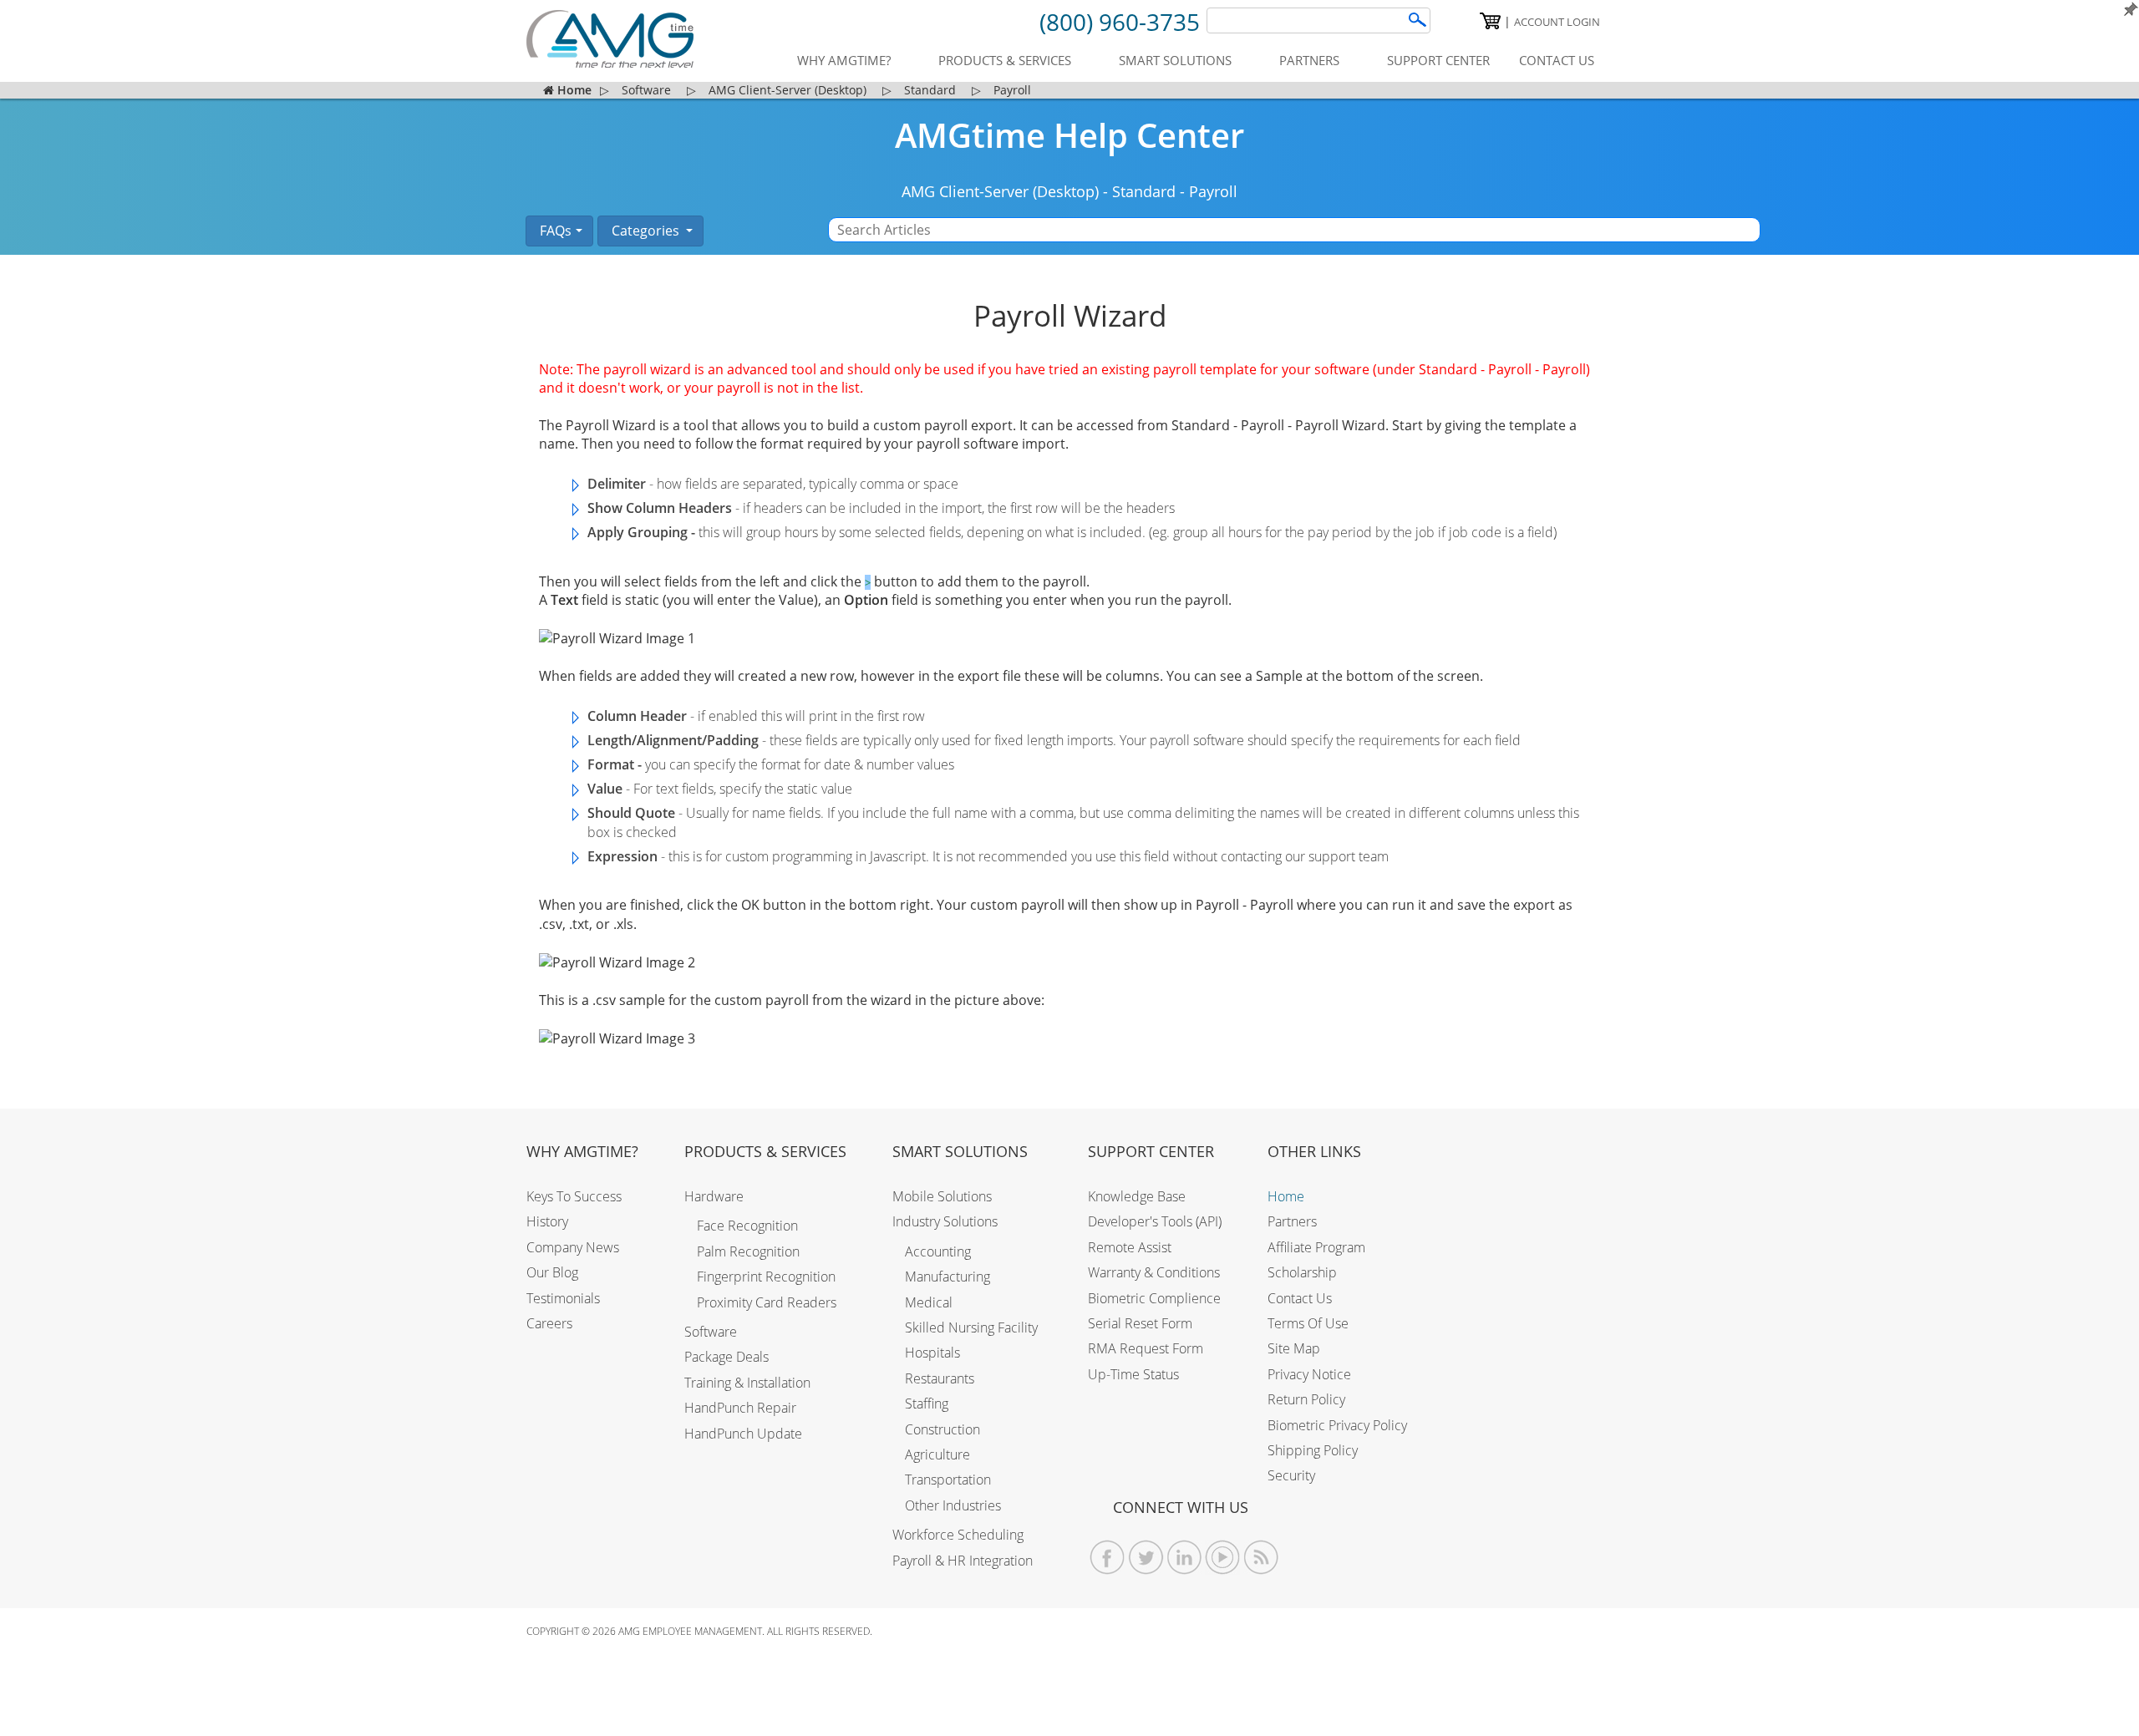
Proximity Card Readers (767, 1302)
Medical (929, 1302)
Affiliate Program (1316, 1247)
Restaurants (940, 1378)
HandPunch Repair (740, 1408)
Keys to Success (574, 1196)
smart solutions (1175, 60)
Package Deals (727, 1357)
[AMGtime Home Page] (610, 39)
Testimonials (563, 1298)
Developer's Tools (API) (1155, 1221)
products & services (1005, 60)
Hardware (714, 1196)
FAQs (554, 231)
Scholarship (1302, 1272)
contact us (1557, 60)
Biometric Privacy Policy (1337, 1425)
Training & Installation (747, 1383)
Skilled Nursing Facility (971, 1327)
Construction (942, 1429)
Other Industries (953, 1505)
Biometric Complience (1154, 1298)
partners (1309, 60)
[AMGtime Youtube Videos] (1223, 1558)
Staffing (927, 1404)
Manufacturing (948, 1277)
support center (1438, 60)
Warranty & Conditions (1154, 1272)
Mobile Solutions (942, 1196)
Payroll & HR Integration (963, 1561)
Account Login (1557, 22)
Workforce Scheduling (958, 1535)
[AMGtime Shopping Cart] (1490, 21)
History (547, 1221)
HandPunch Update (743, 1434)
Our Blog (552, 1272)
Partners (1292, 1221)
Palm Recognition (748, 1251)
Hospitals (932, 1353)
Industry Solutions (945, 1221)
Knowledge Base (1137, 1196)
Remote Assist (1130, 1247)
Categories (645, 231)
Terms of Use (1308, 1323)
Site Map (1294, 1348)
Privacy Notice (1309, 1374)
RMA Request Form (1146, 1348)
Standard (1144, 191)
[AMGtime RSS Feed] (1261, 1558)
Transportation (948, 1480)
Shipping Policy (1313, 1450)
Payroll (1213, 191)
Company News (573, 1247)
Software (711, 1332)
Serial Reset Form (1140, 1323)
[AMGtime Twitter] (1146, 1558)
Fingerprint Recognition (766, 1277)
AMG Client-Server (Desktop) (1000, 191)
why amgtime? (844, 60)
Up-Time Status (1133, 1374)
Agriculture (937, 1454)
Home (1286, 1196)
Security (1291, 1475)
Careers (549, 1323)
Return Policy (1306, 1399)
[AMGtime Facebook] (1108, 1558)
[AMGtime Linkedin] (1184, 1558)
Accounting (938, 1251)
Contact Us (1300, 1298)
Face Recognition (747, 1226)
